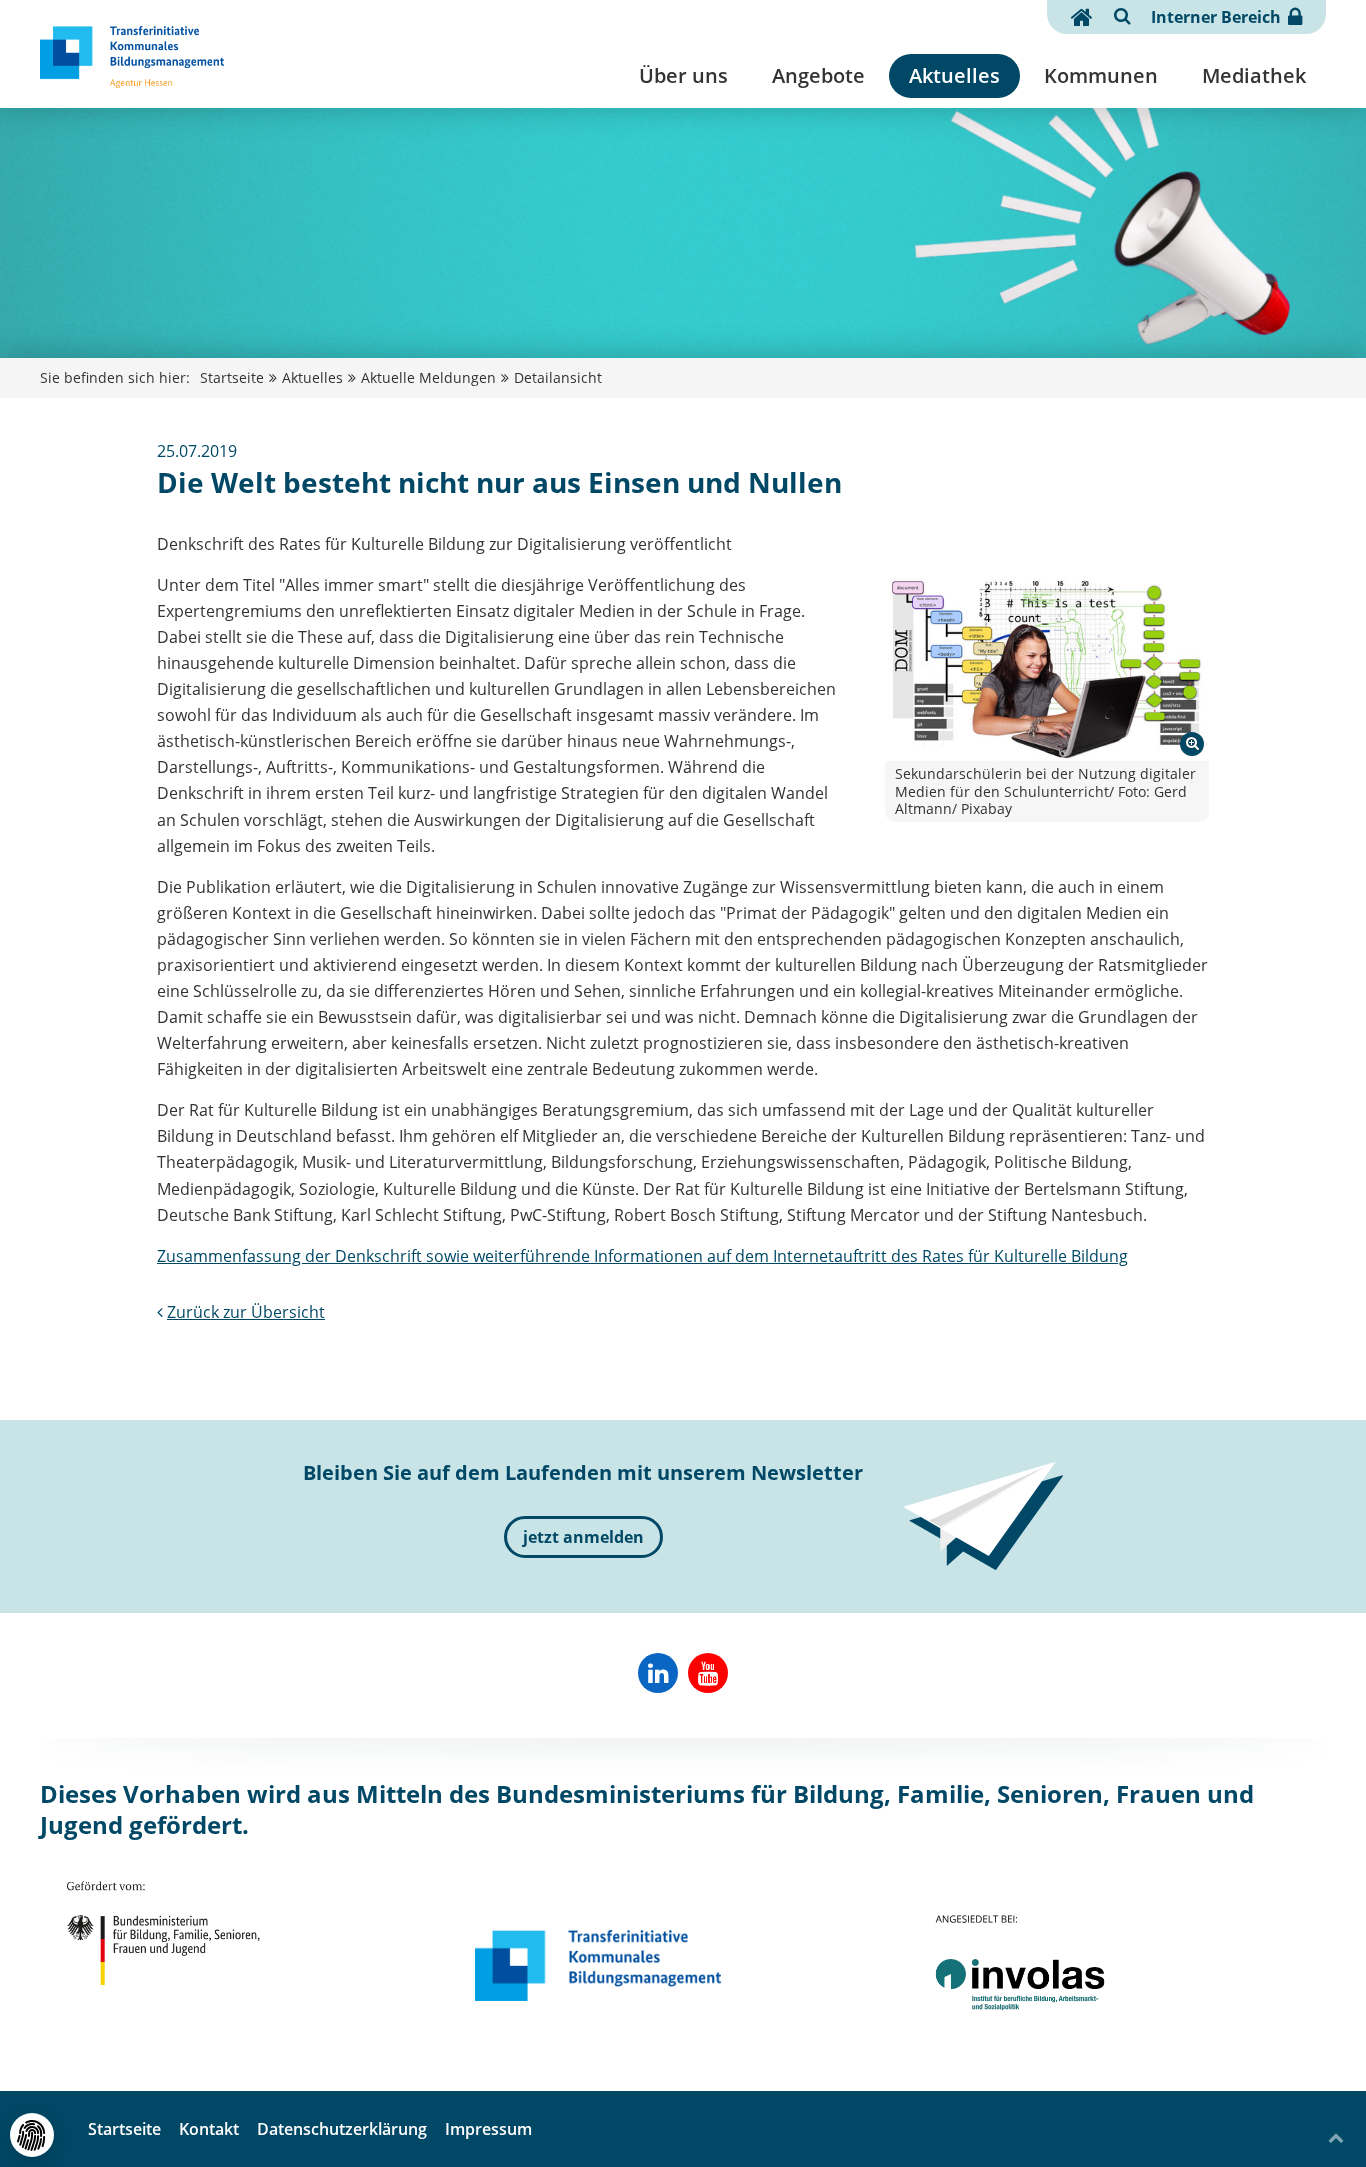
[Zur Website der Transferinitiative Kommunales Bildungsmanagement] (598, 1965)
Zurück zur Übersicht (246, 1312)
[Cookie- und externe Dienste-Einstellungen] (32, 2135)
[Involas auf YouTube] (708, 1673)
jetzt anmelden (583, 1537)
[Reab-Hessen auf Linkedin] (658, 1673)
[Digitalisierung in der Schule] (1047, 666)
